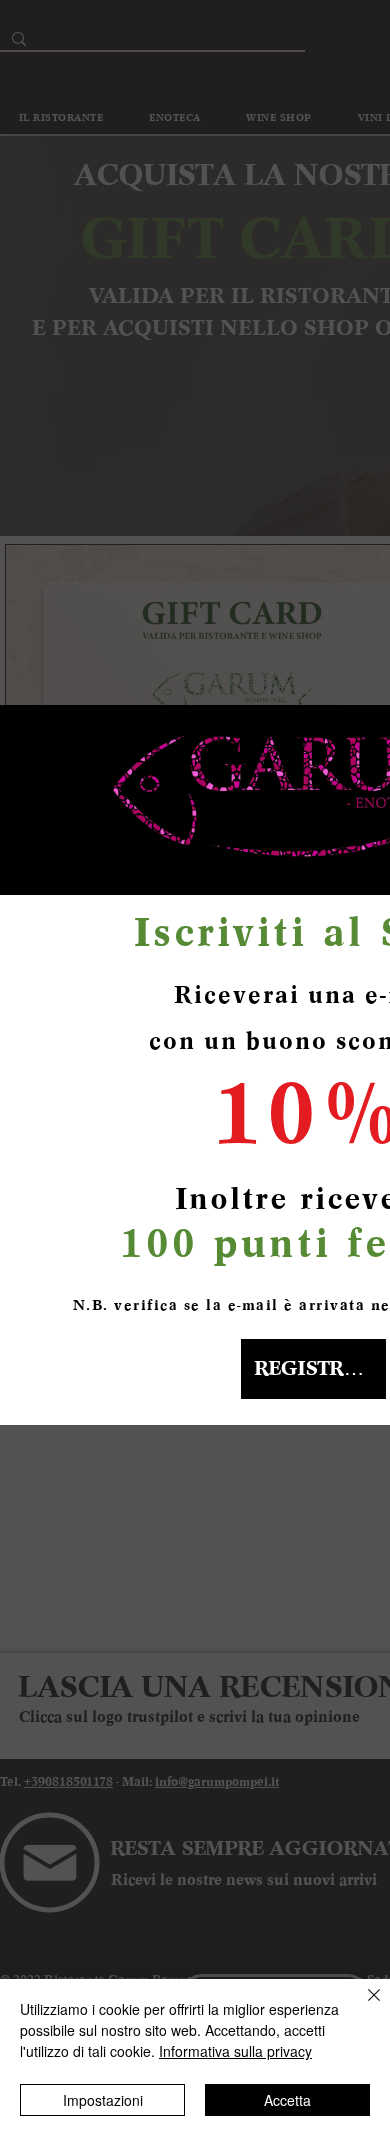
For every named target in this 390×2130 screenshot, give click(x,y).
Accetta (287, 2100)
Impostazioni (103, 2100)
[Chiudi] (362, 2007)
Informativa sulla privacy (235, 2051)
